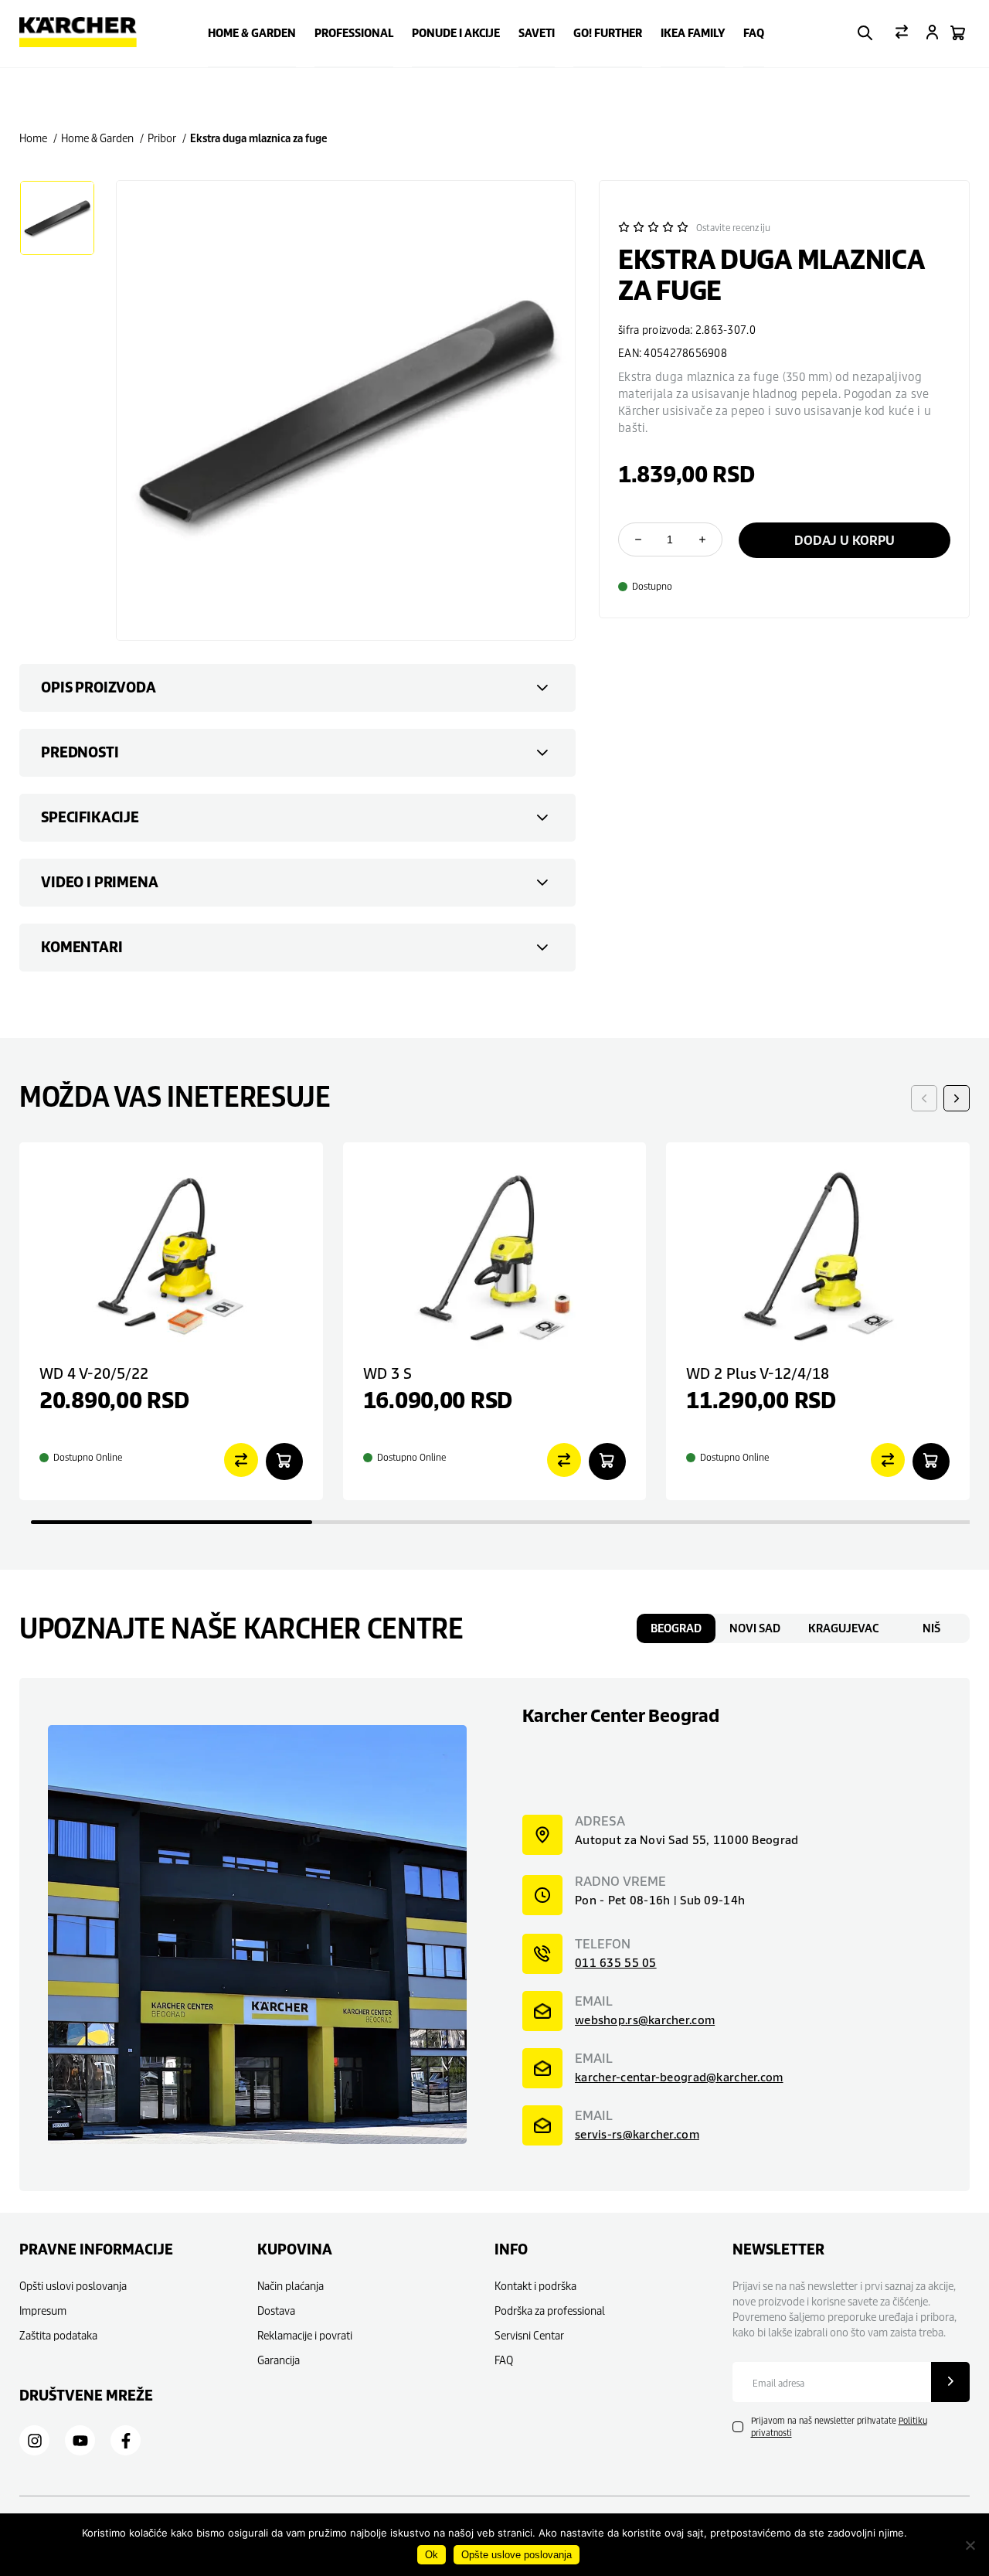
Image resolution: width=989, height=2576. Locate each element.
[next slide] (957, 1098)
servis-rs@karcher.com (637, 2134)
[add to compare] (241, 1461)
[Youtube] (80, 2441)
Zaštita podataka (58, 2335)
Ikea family (693, 33)
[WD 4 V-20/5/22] (171, 1256)
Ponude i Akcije (456, 33)
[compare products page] (902, 33)
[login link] (932, 34)
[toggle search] (865, 34)
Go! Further (608, 33)
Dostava (276, 2311)
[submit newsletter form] (950, 2382)
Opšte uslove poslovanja (517, 2555)
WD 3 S (387, 1373)
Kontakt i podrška (535, 2286)
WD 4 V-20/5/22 (94, 1373)
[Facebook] (126, 2441)
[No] (970, 2545)
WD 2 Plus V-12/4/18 (758, 1373)
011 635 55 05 (616, 1963)
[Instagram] (35, 2441)
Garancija (279, 2360)
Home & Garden (252, 33)
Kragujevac (843, 1628)
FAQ (754, 33)
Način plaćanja (291, 2286)
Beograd (676, 1628)
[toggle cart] (958, 34)
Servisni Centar (529, 2335)
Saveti (537, 33)
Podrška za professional (550, 2311)
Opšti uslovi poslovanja (73, 2286)
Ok (432, 2555)
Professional (354, 33)
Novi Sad (755, 1628)
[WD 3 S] (495, 1256)
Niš (931, 1628)
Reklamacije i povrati (305, 2335)
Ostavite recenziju (733, 228)
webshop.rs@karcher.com (645, 2020)
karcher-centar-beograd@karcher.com (679, 2077)
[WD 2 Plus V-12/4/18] (818, 1256)
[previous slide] (924, 1098)
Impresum (43, 2311)
